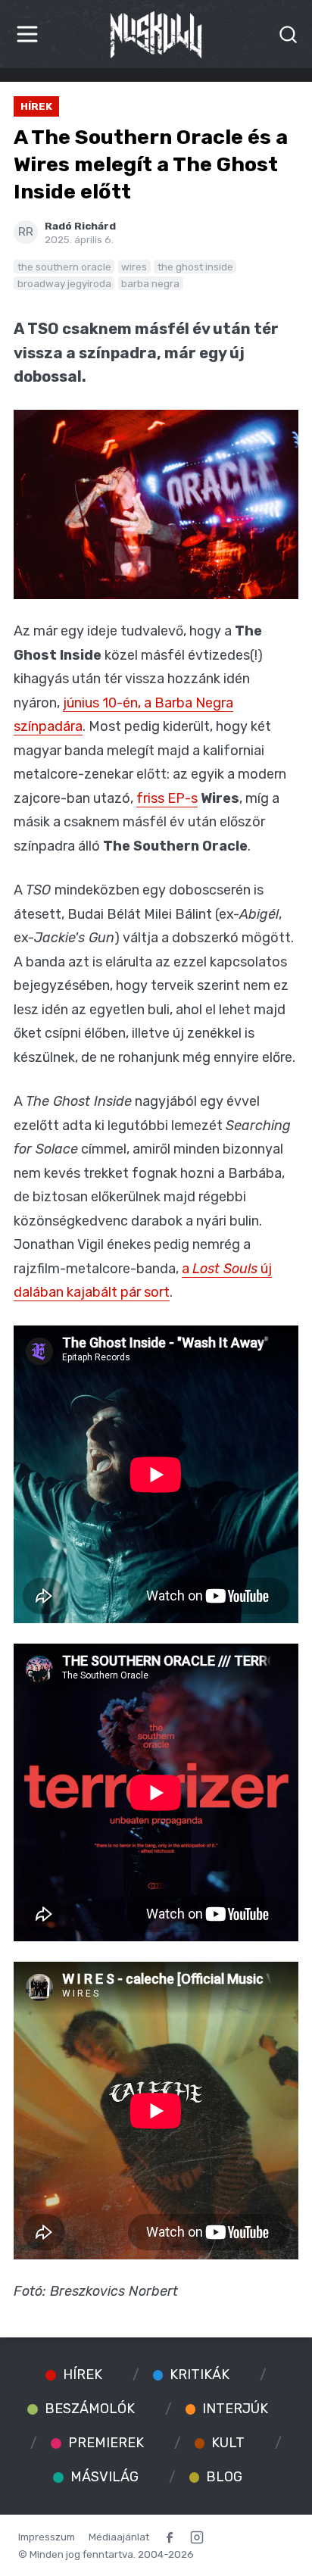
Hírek (36, 106)
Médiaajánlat (119, 2537)
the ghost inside (195, 267)
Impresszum (47, 2537)
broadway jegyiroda (64, 283)
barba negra (150, 283)
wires (134, 267)
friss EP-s (167, 798)
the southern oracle (64, 267)
